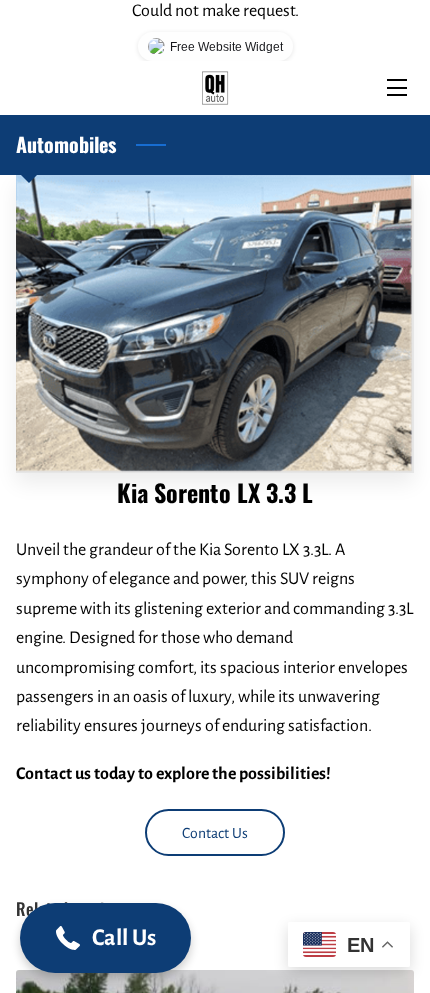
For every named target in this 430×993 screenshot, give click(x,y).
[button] (105, 938)
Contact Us (215, 833)
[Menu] (395, 87)
